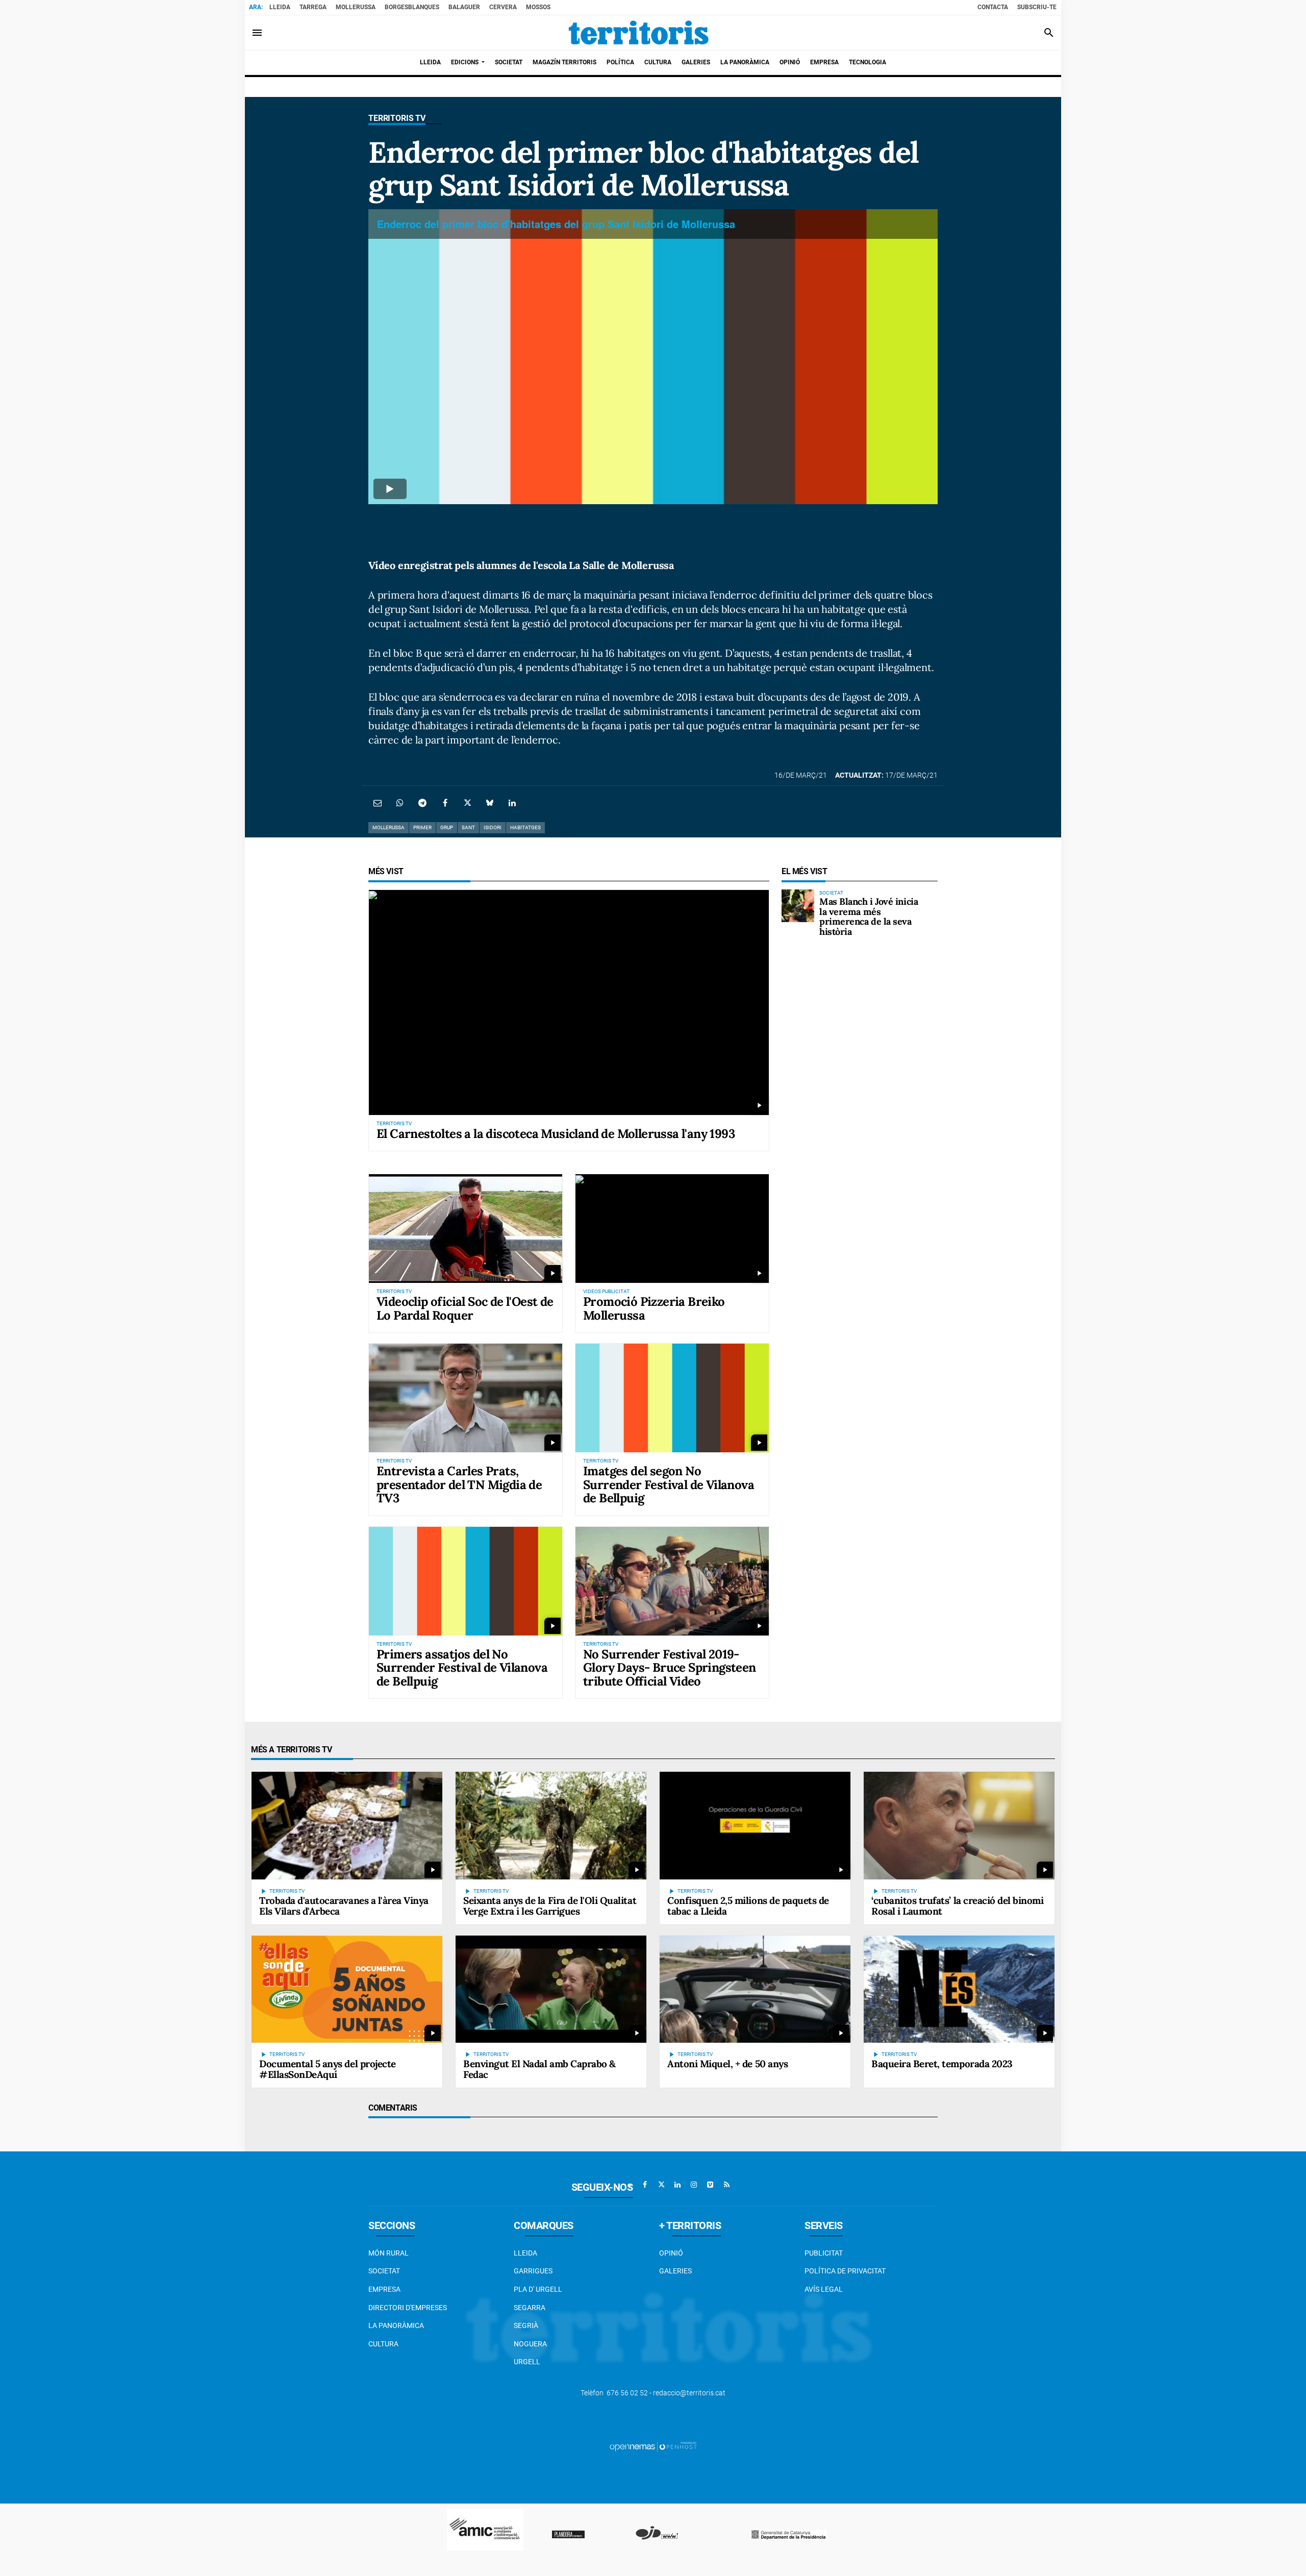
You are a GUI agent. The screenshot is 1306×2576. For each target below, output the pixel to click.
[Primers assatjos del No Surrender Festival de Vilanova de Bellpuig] (466, 1581)
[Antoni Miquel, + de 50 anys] (755, 1989)
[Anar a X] (661, 2185)
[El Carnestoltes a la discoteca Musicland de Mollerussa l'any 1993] (569, 1002)
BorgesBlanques (412, 7)
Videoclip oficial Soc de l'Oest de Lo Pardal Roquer (465, 1308)
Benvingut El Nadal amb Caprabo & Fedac (539, 2069)
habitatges (525, 827)
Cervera (503, 7)
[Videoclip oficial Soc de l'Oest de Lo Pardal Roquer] (466, 1229)
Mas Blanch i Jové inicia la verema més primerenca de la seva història (869, 917)
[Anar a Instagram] (694, 2185)
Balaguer (464, 7)
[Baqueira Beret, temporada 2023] (959, 1989)
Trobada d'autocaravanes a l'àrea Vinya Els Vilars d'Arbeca (344, 1906)
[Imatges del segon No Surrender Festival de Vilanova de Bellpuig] (672, 1398)
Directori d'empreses (408, 2308)
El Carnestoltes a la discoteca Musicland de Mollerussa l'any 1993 (556, 1134)
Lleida (280, 7)
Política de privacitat (845, 2271)
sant (468, 827)
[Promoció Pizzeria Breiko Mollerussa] (672, 1229)
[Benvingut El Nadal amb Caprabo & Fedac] (551, 1989)
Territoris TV (397, 118)
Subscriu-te (1037, 7)
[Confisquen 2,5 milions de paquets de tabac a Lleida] (755, 1825)
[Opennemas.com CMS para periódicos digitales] (653, 2446)
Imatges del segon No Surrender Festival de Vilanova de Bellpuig (669, 1484)
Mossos (538, 7)
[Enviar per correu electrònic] (378, 803)
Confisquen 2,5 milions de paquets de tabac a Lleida (748, 1906)
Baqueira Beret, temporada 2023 (942, 2064)
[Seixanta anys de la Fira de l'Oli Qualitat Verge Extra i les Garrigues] (551, 1825)
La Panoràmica (396, 2325)
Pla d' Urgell (538, 2289)
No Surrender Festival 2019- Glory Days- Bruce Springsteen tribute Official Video (670, 1668)
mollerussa (388, 827)
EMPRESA (384, 2289)
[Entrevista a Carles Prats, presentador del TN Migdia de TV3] (466, 1398)
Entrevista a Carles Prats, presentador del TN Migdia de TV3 (459, 1484)
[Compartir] (400, 803)
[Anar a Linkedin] (677, 2185)
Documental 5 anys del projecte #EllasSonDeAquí (328, 2069)
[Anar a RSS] (726, 2185)
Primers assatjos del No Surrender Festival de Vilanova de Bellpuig (462, 1668)
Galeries (675, 2271)
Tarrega (313, 7)
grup (447, 827)
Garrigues (533, 2271)
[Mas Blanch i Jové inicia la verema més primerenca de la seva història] (798, 906)
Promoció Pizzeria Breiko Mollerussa (654, 1308)
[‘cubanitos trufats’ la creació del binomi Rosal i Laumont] (959, 1825)
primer (422, 827)
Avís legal (824, 2289)
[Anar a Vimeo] (710, 2185)
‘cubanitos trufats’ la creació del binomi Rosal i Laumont (958, 1906)
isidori (493, 827)
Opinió (671, 2253)
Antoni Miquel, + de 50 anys (727, 2064)
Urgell (527, 2362)
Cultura (383, 2344)
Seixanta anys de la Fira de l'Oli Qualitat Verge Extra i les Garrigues (550, 1906)
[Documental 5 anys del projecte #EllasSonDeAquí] (347, 1989)
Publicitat (824, 2253)
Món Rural (388, 2253)
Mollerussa (356, 7)
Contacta (993, 7)
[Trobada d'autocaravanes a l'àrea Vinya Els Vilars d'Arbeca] (347, 1825)
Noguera (530, 2344)
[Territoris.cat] (639, 33)
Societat (384, 2271)
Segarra (530, 2308)
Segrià (526, 2325)
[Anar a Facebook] (645, 2185)
